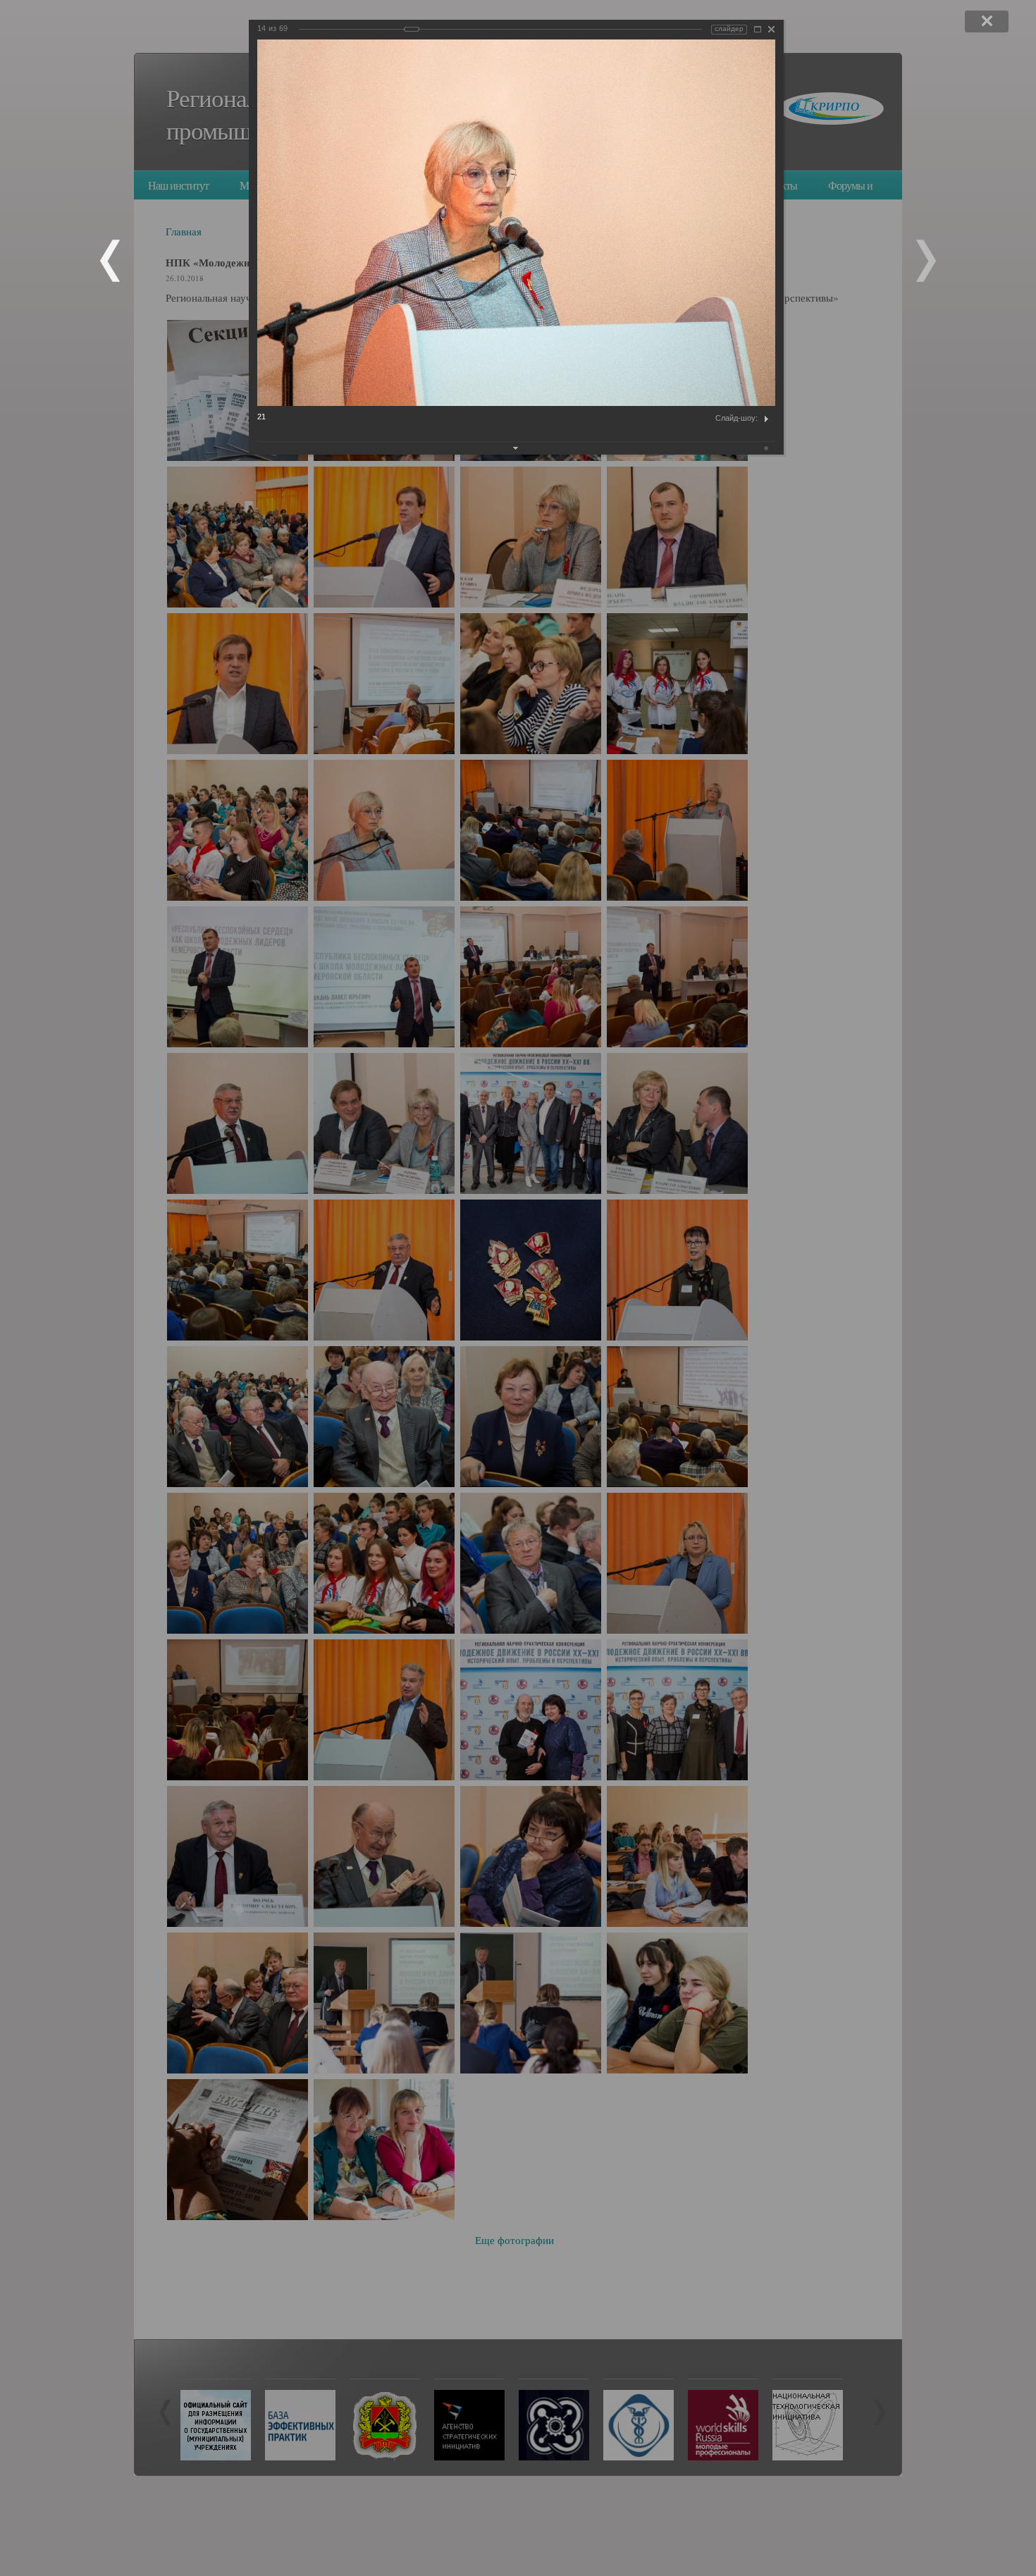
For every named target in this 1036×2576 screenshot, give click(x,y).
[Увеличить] (758, 29)
